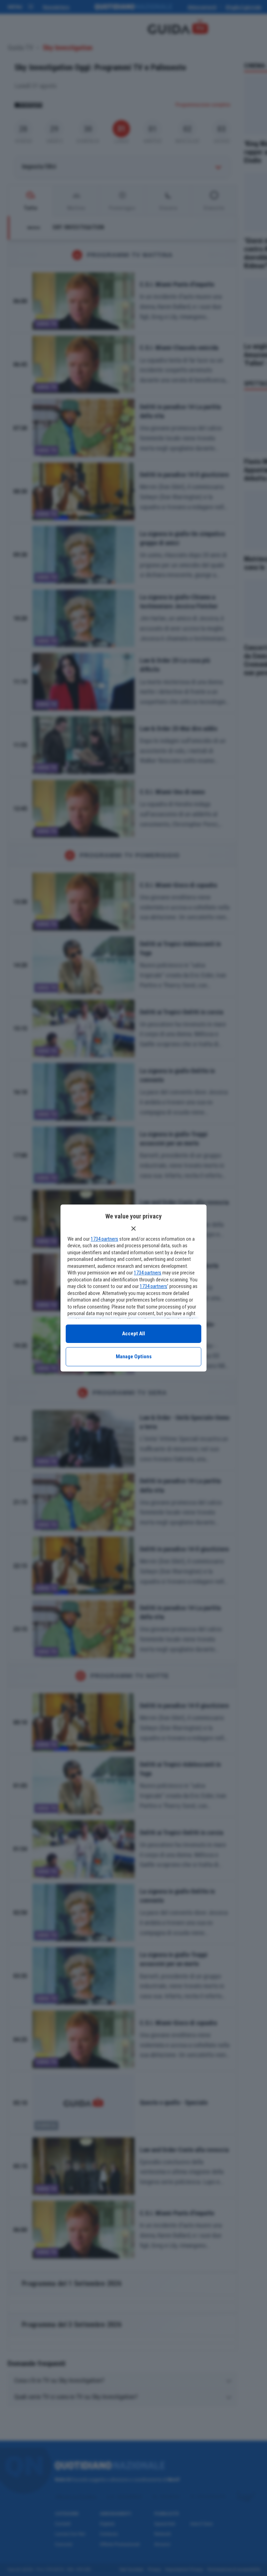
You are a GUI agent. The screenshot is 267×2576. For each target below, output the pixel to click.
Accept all (133, 1334)
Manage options (134, 1357)
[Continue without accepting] (133, 1229)
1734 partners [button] (104, 1239)
